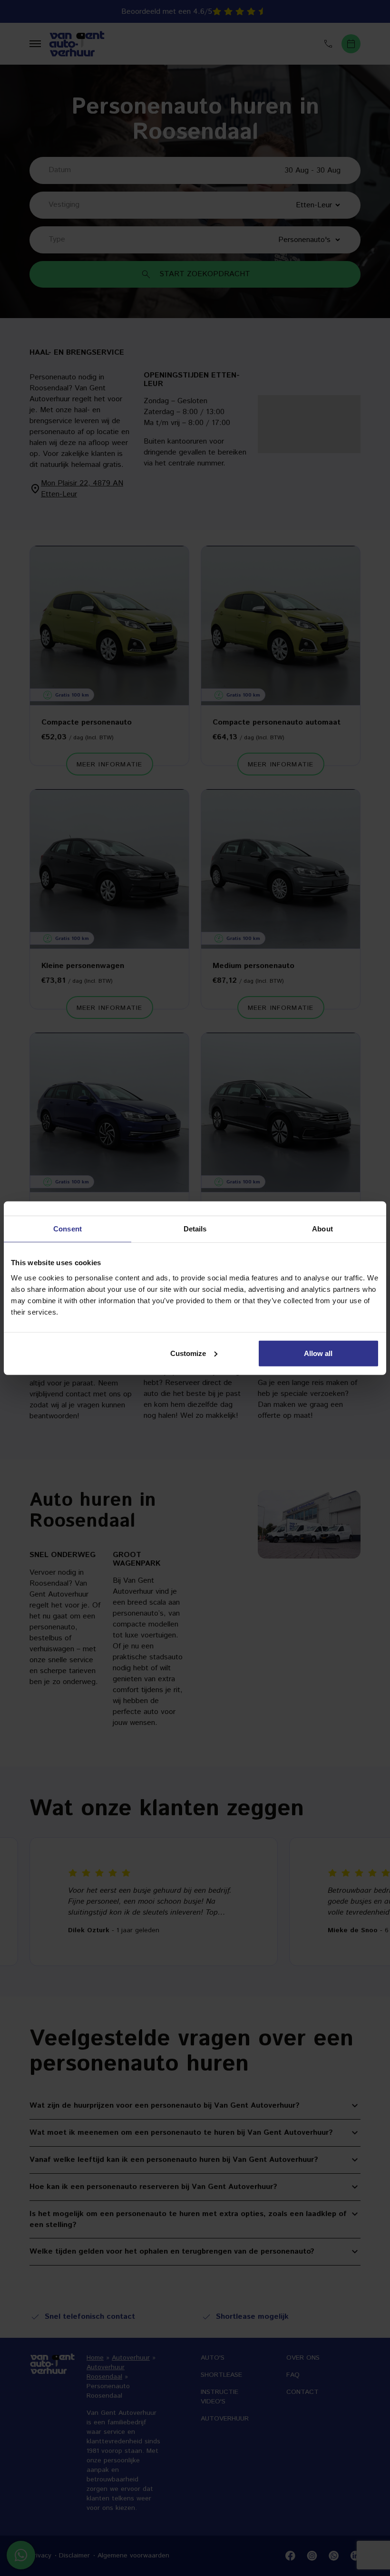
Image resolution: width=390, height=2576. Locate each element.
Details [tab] (195, 1229)
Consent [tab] (68, 1229)
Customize (188, 1353)
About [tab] (322, 1229)
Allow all (318, 1353)
